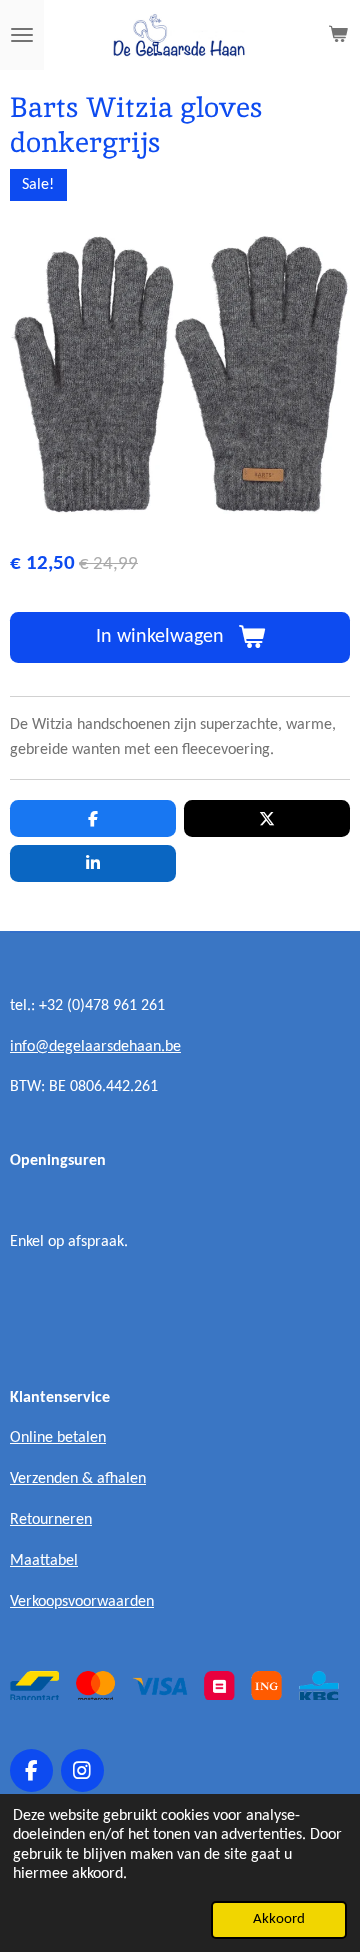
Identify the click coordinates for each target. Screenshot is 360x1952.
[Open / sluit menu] (22, 35)
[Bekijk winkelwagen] (338, 35)
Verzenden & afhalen (78, 1479)
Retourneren (51, 1520)
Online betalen (58, 1438)
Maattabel (44, 1561)
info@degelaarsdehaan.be (95, 1047)
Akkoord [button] (279, 1919)
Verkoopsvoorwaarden (82, 1602)
